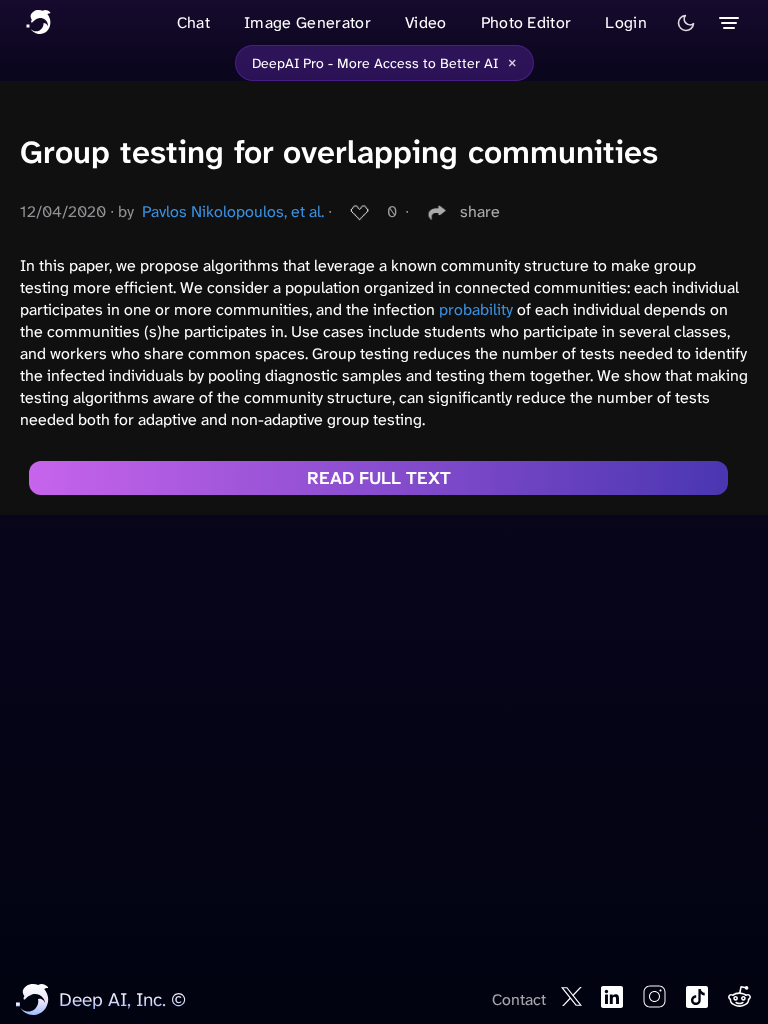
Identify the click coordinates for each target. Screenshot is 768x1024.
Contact (519, 999)
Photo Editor (526, 22)
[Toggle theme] (686, 23)
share (480, 211)
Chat (193, 22)
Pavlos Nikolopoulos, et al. (233, 211)
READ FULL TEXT (379, 478)
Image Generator (307, 22)
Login (626, 22)
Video (426, 22)
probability (476, 309)
